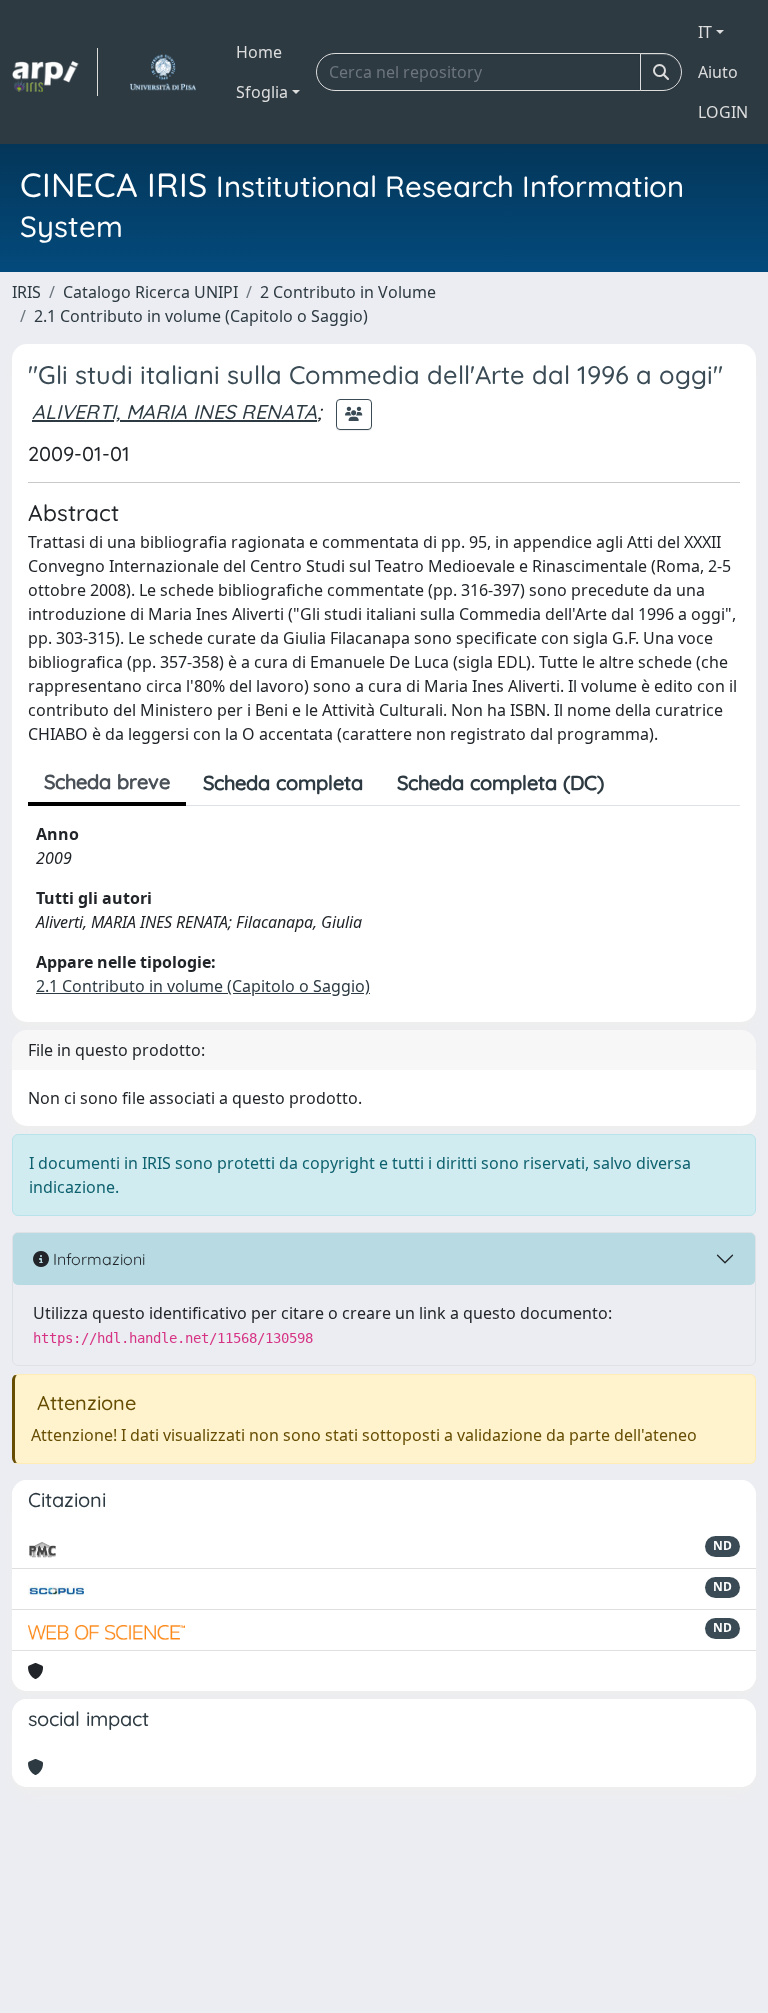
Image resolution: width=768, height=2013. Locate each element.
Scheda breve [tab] (107, 781)
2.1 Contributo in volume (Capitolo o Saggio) (201, 316)
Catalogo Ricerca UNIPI (150, 292)
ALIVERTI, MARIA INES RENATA (174, 411)
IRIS (26, 292)
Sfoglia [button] (262, 92)
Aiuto (718, 72)
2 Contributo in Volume (348, 292)
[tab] (638, 783)
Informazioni (97, 1259)
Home (259, 52)
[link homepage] (55, 72)
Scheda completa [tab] (283, 782)
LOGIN (723, 112)
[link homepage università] (162, 72)
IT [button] (705, 32)
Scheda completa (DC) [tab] (500, 782)
